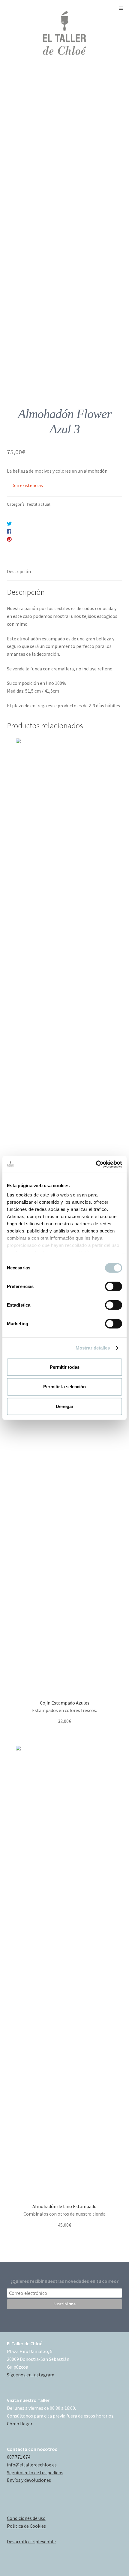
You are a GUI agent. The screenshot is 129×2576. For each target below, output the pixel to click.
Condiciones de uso (26, 2518)
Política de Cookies (26, 2526)
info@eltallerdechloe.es (32, 2465)
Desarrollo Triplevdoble (31, 2541)
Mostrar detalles (93, 1348)
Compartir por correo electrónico (50, 547)
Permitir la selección (64, 1387)
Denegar (65, 1406)
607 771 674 (19, 2457)
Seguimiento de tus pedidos (35, 2472)
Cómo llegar (20, 2424)
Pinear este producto (38, 539)
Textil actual (38, 504)
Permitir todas (65, 1367)
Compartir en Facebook (40, 531)
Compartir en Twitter (39, 524)
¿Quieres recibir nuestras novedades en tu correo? (65, 2281)
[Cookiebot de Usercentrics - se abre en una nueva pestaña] (96, 1164)
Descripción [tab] (19, 571)
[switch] (114, 1286)
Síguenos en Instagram (31, 2375)
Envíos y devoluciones (29, 2480)
